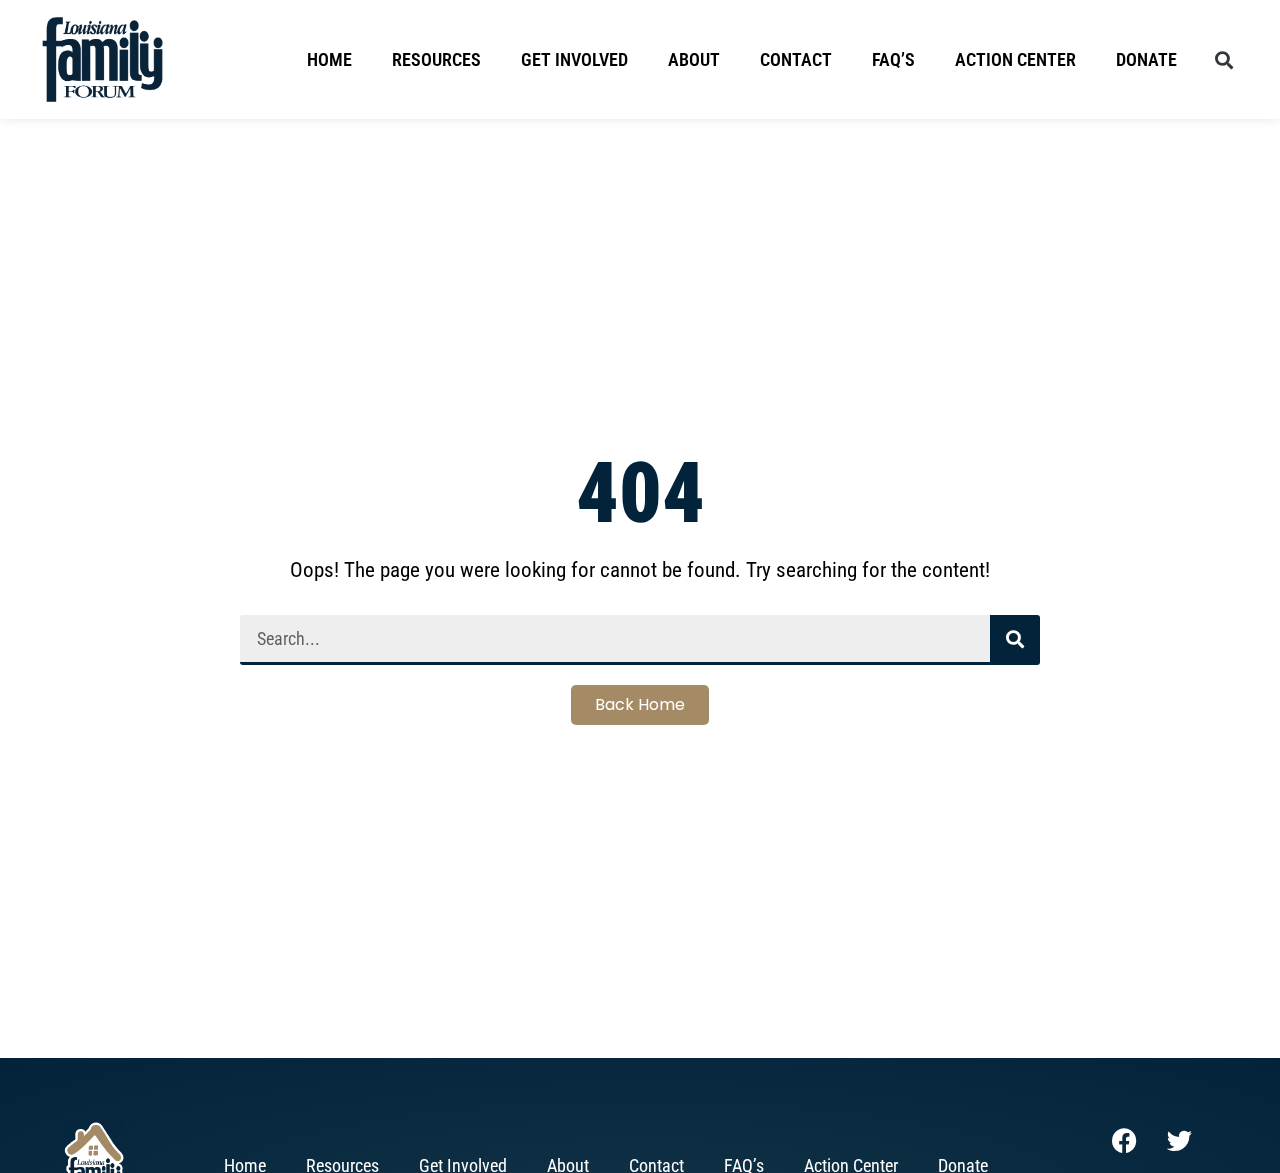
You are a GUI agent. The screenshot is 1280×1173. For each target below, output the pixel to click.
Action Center (1015, 59)
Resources (436, 59)
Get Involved (574, 59)
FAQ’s (893, 59)
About (694, 59)
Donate (1146, 59)
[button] (1223, 59)
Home (329, 59)
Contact (796, 59)
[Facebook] (1124, 1140)
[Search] (1015, 640)
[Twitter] (1179, 1140)
